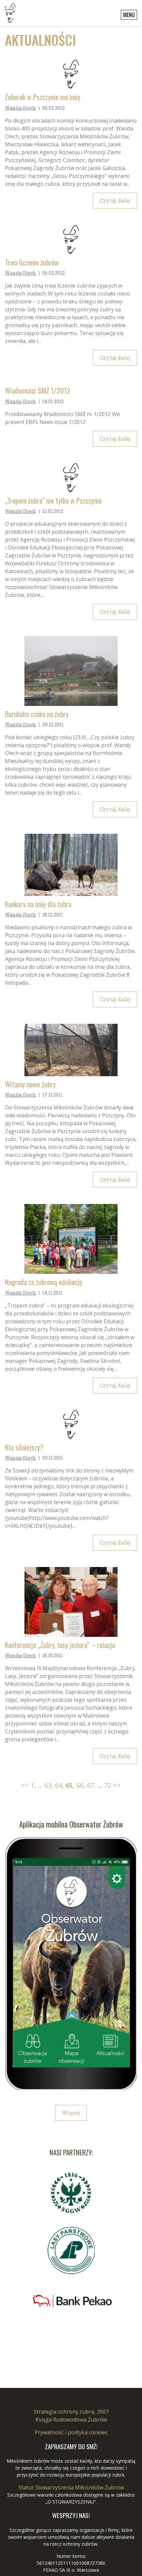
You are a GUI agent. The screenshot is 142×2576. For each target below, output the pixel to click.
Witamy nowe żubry (30, 1084)
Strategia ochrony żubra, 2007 (71, 2412)
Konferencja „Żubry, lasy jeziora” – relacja (60, 1645)
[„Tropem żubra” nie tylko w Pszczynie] (71, 478)
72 (108, 1785)
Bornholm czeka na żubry (37, 714)
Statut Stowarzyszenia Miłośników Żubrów (71, 2487)
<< (25, 1785)
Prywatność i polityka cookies (71, 2432)
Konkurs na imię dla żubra (38, 904)
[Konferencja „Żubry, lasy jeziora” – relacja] (71, 1602)
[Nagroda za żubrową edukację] (71, 1239)
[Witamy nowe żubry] (71, 1050)
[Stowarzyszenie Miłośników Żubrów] (10, 13)
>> (117, 1785)
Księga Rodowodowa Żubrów (71, 2420)
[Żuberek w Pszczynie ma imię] (71, 74)
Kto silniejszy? (24, 1447)
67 (91, 1785)
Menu (129, 15)
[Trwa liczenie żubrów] (71, 240)
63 (49, 1785)
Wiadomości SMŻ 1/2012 (38, 391)
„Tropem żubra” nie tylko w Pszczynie (53, 501)
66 (81, 1785)
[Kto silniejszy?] (71, 1425)
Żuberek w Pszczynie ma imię (43, 97)
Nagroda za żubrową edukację (44, 1282)
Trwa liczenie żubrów (32, 262)
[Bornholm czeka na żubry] (71, 671)
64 (59, 1785)
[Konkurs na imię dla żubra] (71, 865)
